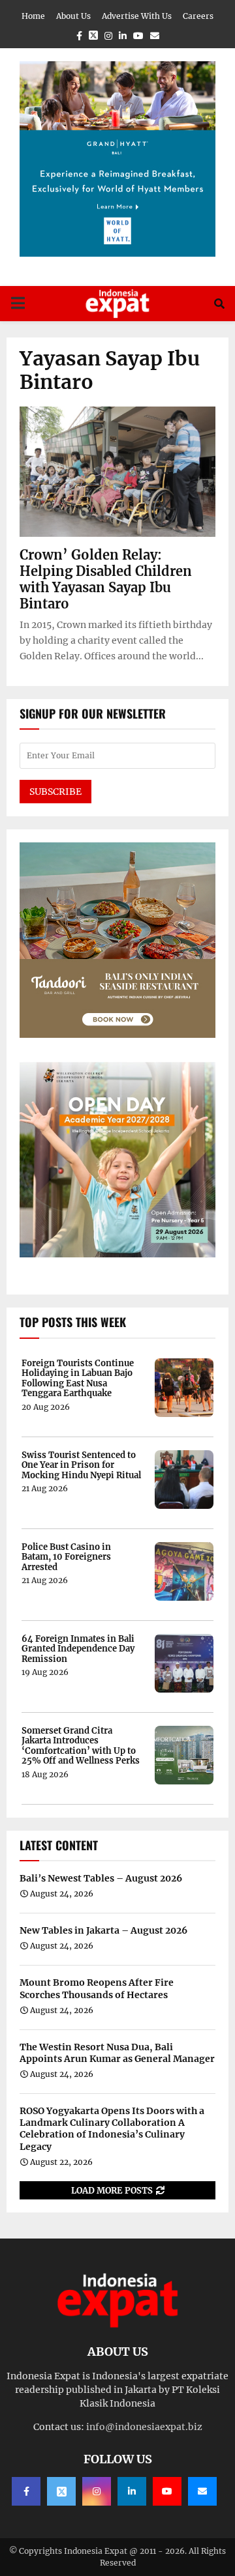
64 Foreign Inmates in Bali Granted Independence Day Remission (78, 1649)
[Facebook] (26, 2491)
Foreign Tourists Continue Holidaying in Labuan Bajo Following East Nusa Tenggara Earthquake (78, 1379)
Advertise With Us (137, 16)
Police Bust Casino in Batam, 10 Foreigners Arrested (66, 1557)
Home (33, 16)
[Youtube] (167, 2491)
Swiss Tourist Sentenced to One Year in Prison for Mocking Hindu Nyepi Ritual (81, 1466)
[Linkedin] (132, 2491)
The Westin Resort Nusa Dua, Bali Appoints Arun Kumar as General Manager (117, 2053)
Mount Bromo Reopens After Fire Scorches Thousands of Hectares (97, 1988)
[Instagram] (97, 2491)
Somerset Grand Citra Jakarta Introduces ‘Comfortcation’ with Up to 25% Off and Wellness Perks (81, 1746)
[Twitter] (61, 2491)
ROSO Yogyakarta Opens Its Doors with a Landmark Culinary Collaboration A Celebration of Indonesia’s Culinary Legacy (112, 2129)
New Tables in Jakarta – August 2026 (103, 1930)
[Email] (202, 2491)
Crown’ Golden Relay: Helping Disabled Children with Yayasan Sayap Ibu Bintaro (106, 579)
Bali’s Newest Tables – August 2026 (101, 1878)
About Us (73, 16)
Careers (198, 16)
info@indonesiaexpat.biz (144, 2427)
